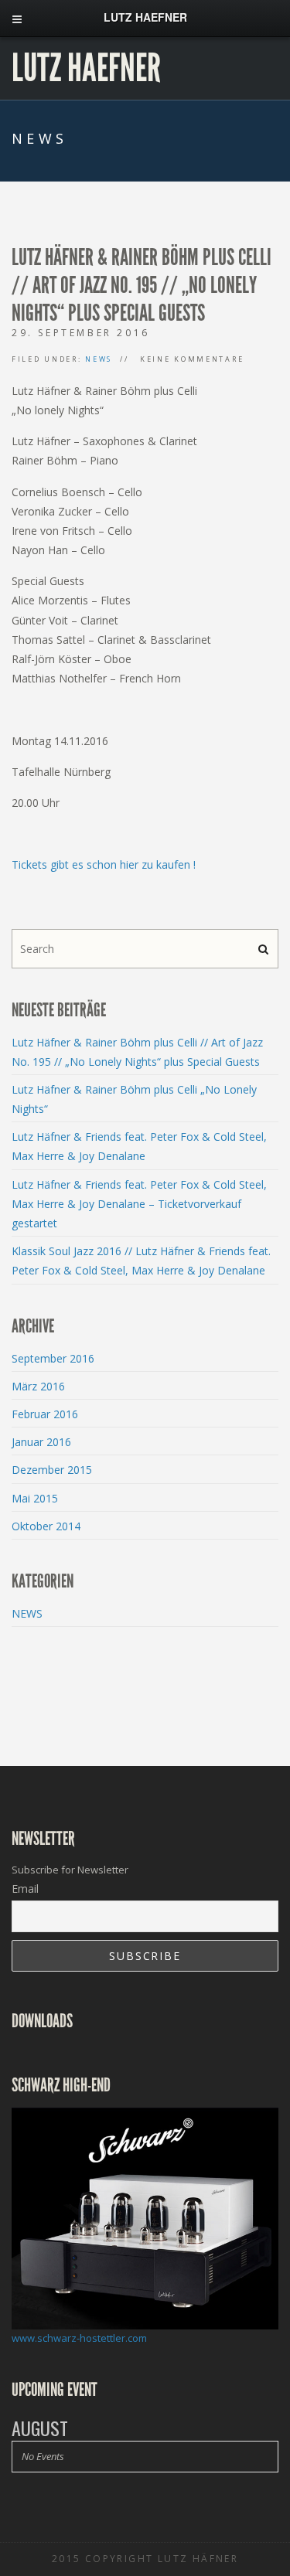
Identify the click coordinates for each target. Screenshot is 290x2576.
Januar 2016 (41, 1442)
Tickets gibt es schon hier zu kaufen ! (104, 864)
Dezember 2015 (52, 1470)
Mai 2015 (35, 1498)
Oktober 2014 (46, 1526)
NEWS (99, 359)
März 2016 (38, 1386)
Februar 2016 (45, 1414)
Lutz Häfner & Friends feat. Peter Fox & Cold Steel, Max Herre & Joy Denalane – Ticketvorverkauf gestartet (139, 1204)
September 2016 (53, 1358)
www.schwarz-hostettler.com (79, 2338)
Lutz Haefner (86, 68)
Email (25, 1889)
